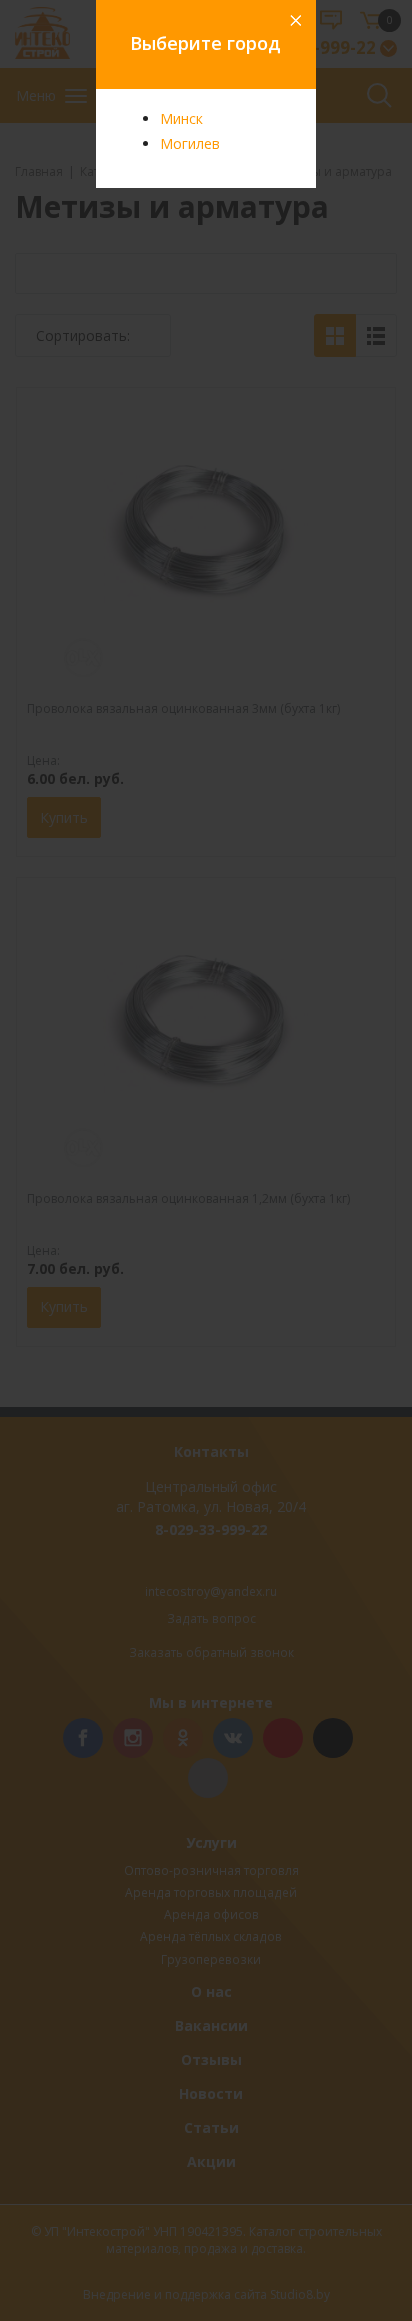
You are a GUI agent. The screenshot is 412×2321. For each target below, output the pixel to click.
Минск (181, 118)
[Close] (294, 22)
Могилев (190, 143)
